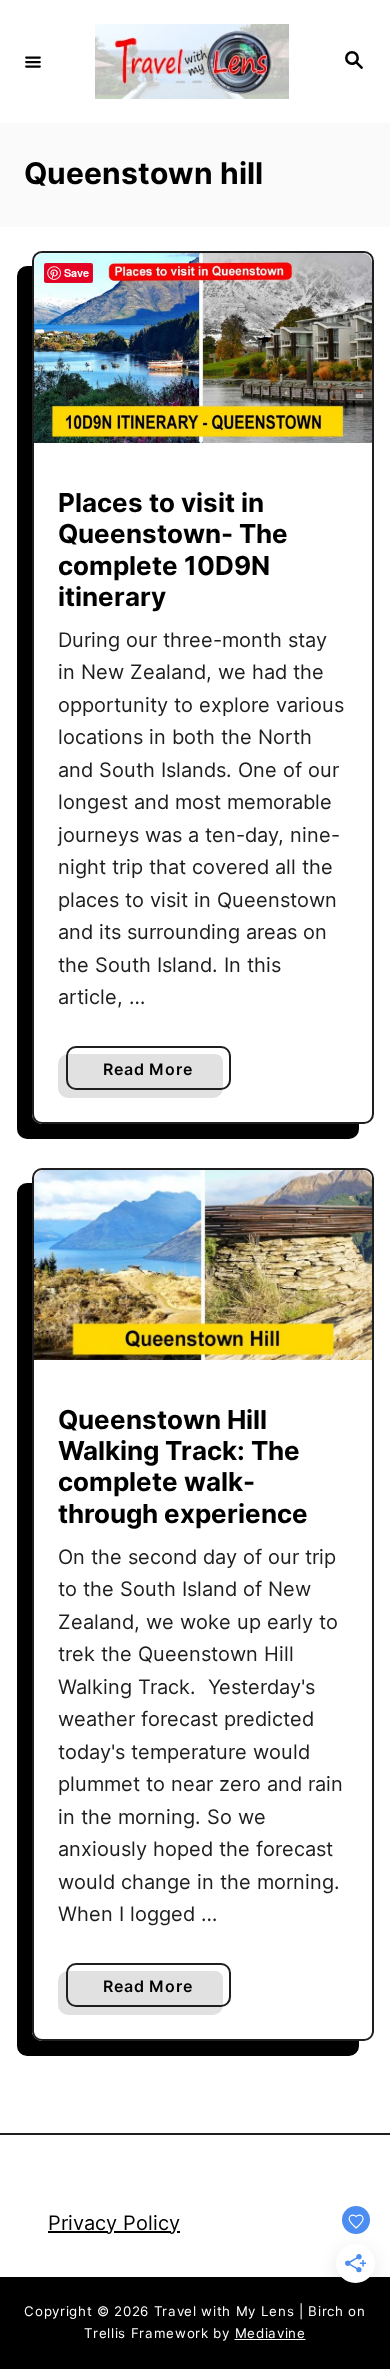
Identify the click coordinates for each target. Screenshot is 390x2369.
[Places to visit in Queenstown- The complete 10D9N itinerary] (203, 348)
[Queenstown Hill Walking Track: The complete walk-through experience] (203, 1265)
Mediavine (270, 2333)
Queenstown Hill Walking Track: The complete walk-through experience (183, 1466)
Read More (154, 1074)
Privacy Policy (114, 2223)
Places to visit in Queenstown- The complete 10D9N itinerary (173, 549)
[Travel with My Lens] (192, 61)
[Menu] (33, 61)
